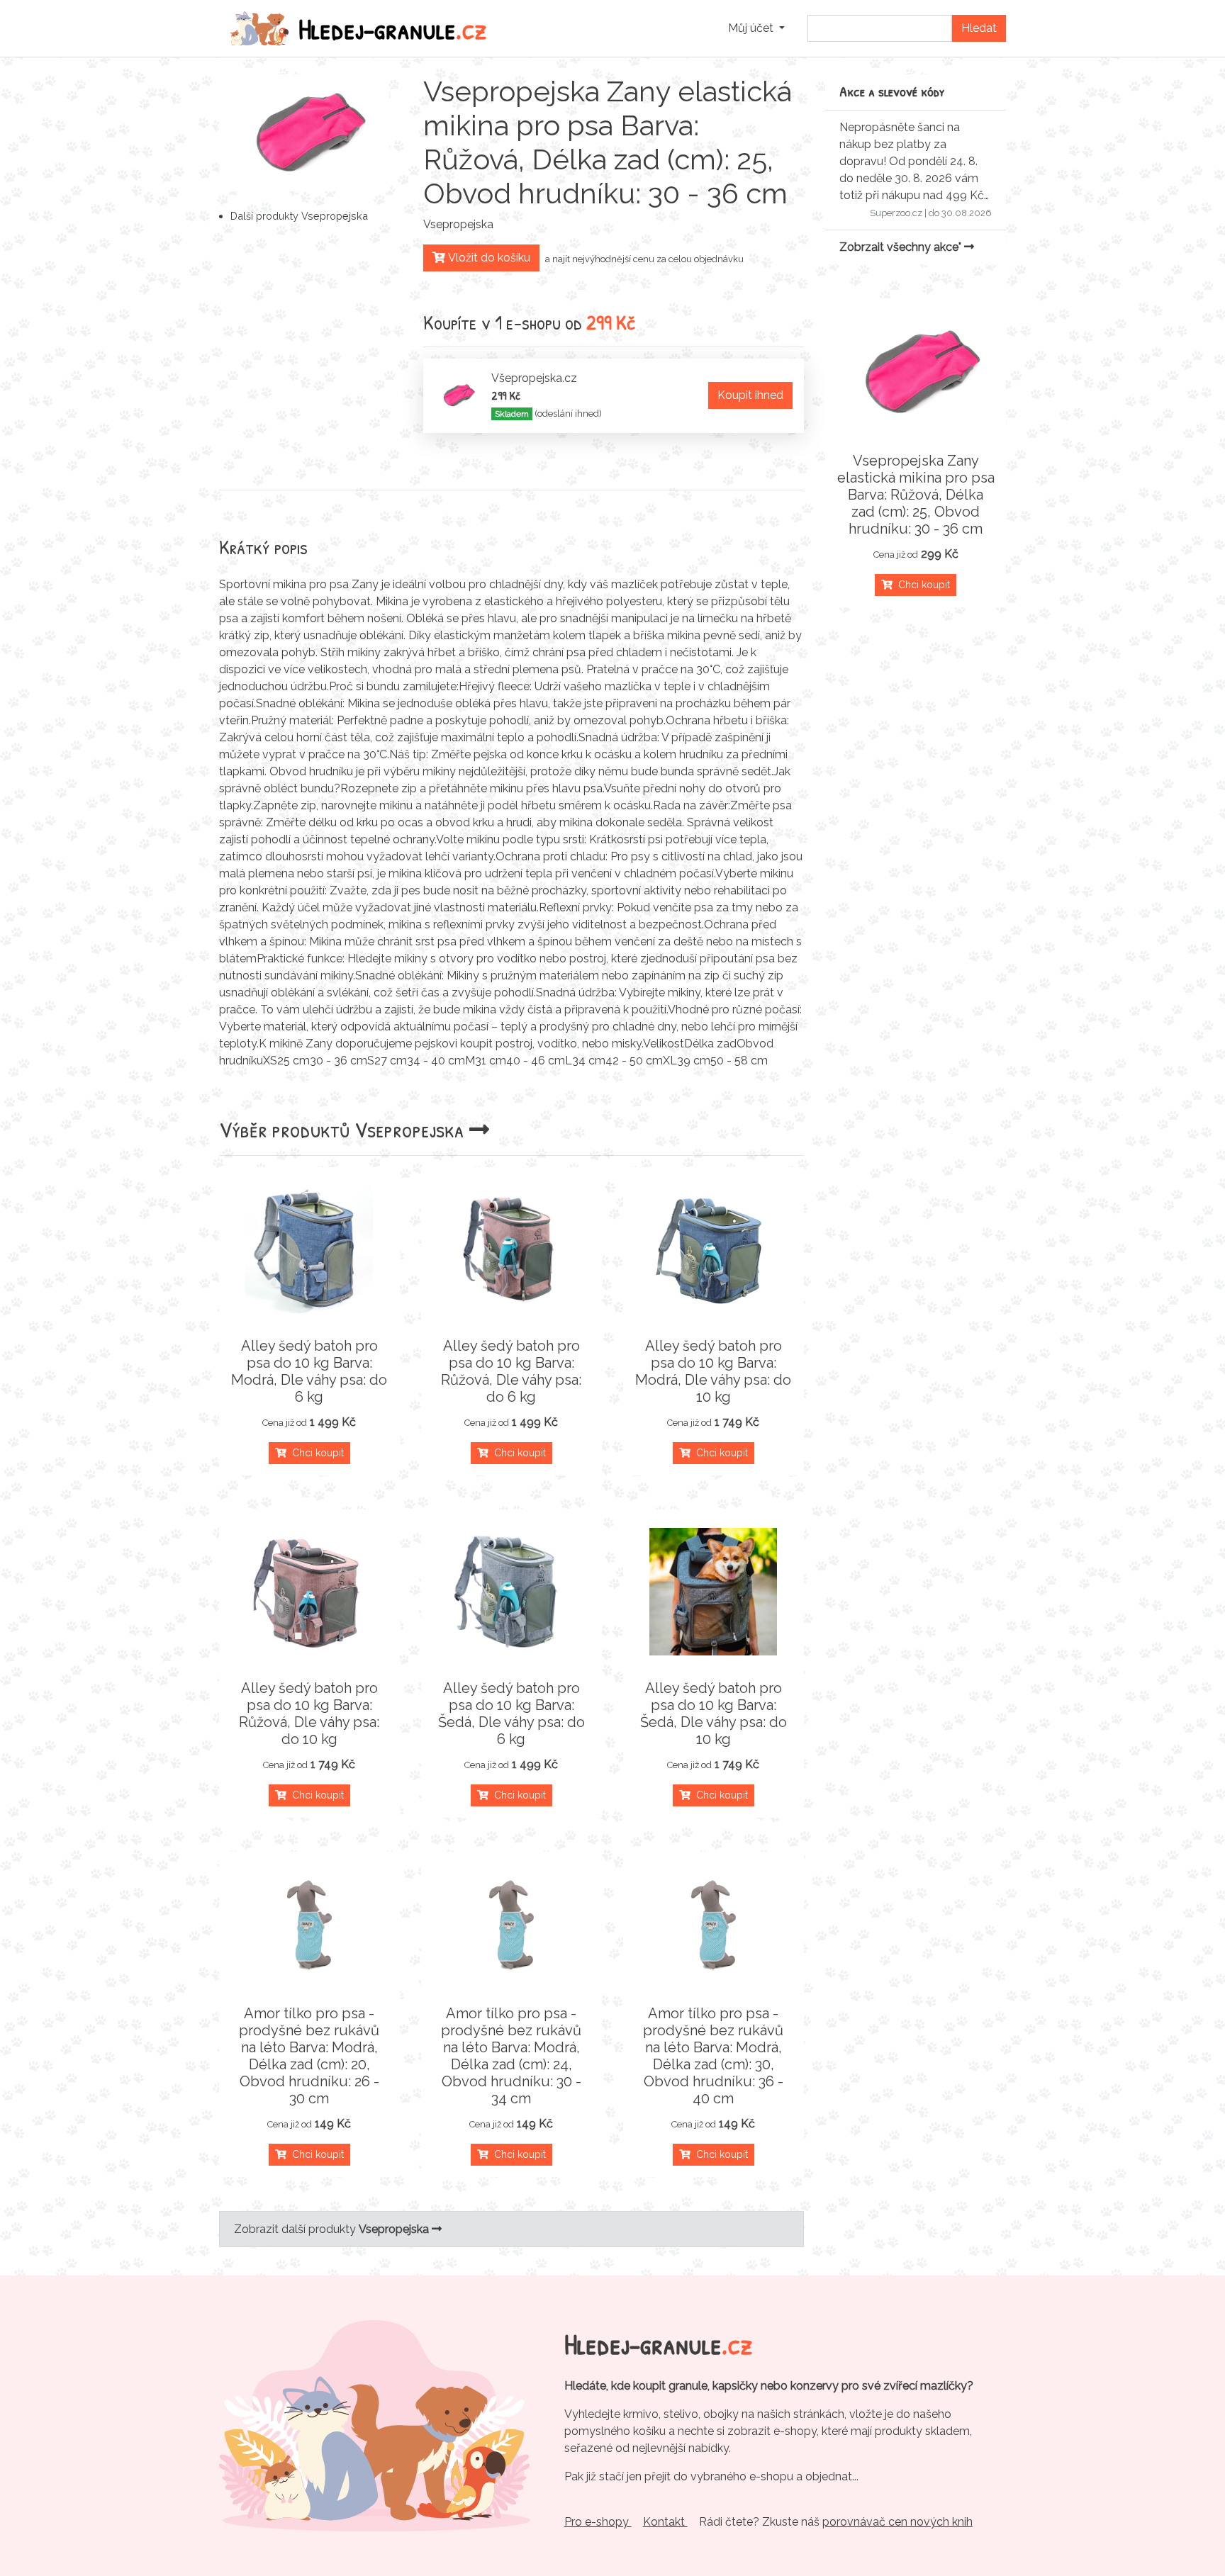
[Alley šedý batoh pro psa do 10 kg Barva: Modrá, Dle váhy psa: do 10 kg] (714, 1249)
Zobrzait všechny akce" (902, 247)
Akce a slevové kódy (892, 91)
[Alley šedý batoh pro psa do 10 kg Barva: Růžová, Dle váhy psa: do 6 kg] (511, 1249)
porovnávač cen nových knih (897, 2522)
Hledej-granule (393, 28)
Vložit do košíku (488, 258)
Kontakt (665, 2522)
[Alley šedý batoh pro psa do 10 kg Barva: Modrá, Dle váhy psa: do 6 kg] (309, 1249)
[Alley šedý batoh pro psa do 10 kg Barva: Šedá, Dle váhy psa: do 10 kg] (714, 1592)
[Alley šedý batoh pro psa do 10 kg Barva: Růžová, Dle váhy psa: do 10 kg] (309, 1592)
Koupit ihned (750, 395)
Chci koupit (315, 1453)
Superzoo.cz (896, 213)
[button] (756, 28)
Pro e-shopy (598, 2522)
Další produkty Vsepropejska (299, 216)
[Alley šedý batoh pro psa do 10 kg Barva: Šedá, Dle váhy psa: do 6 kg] (511, 1592)
